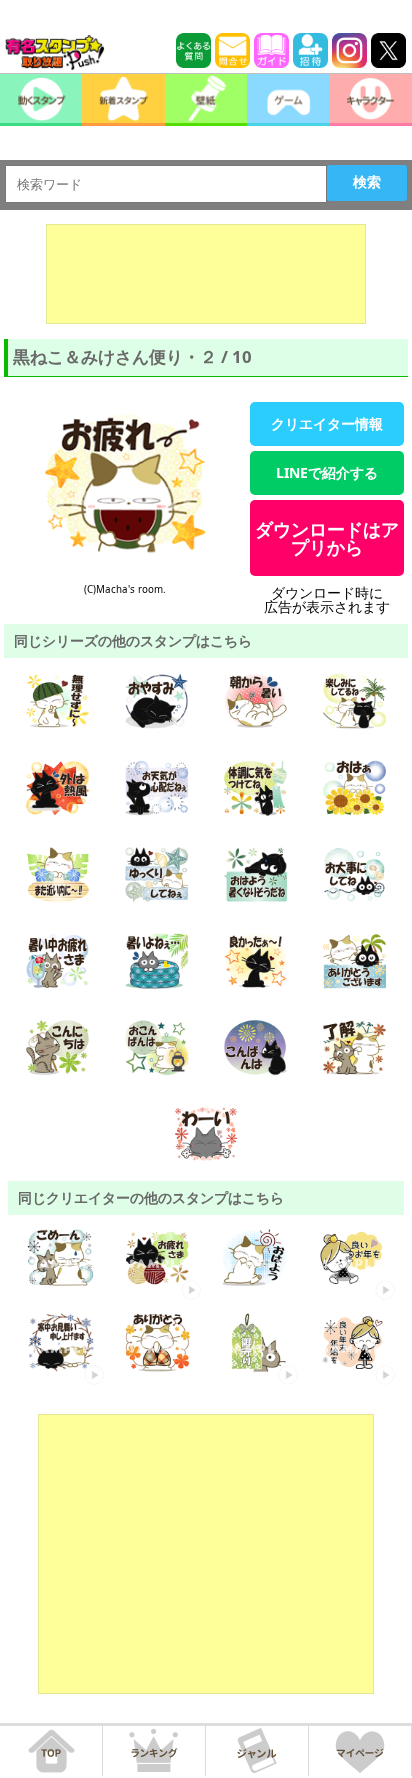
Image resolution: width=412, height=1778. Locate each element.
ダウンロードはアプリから (327, 538)
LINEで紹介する (327, 472)
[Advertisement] (206, 274)
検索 (367, 182)
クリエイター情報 (327, 423)
